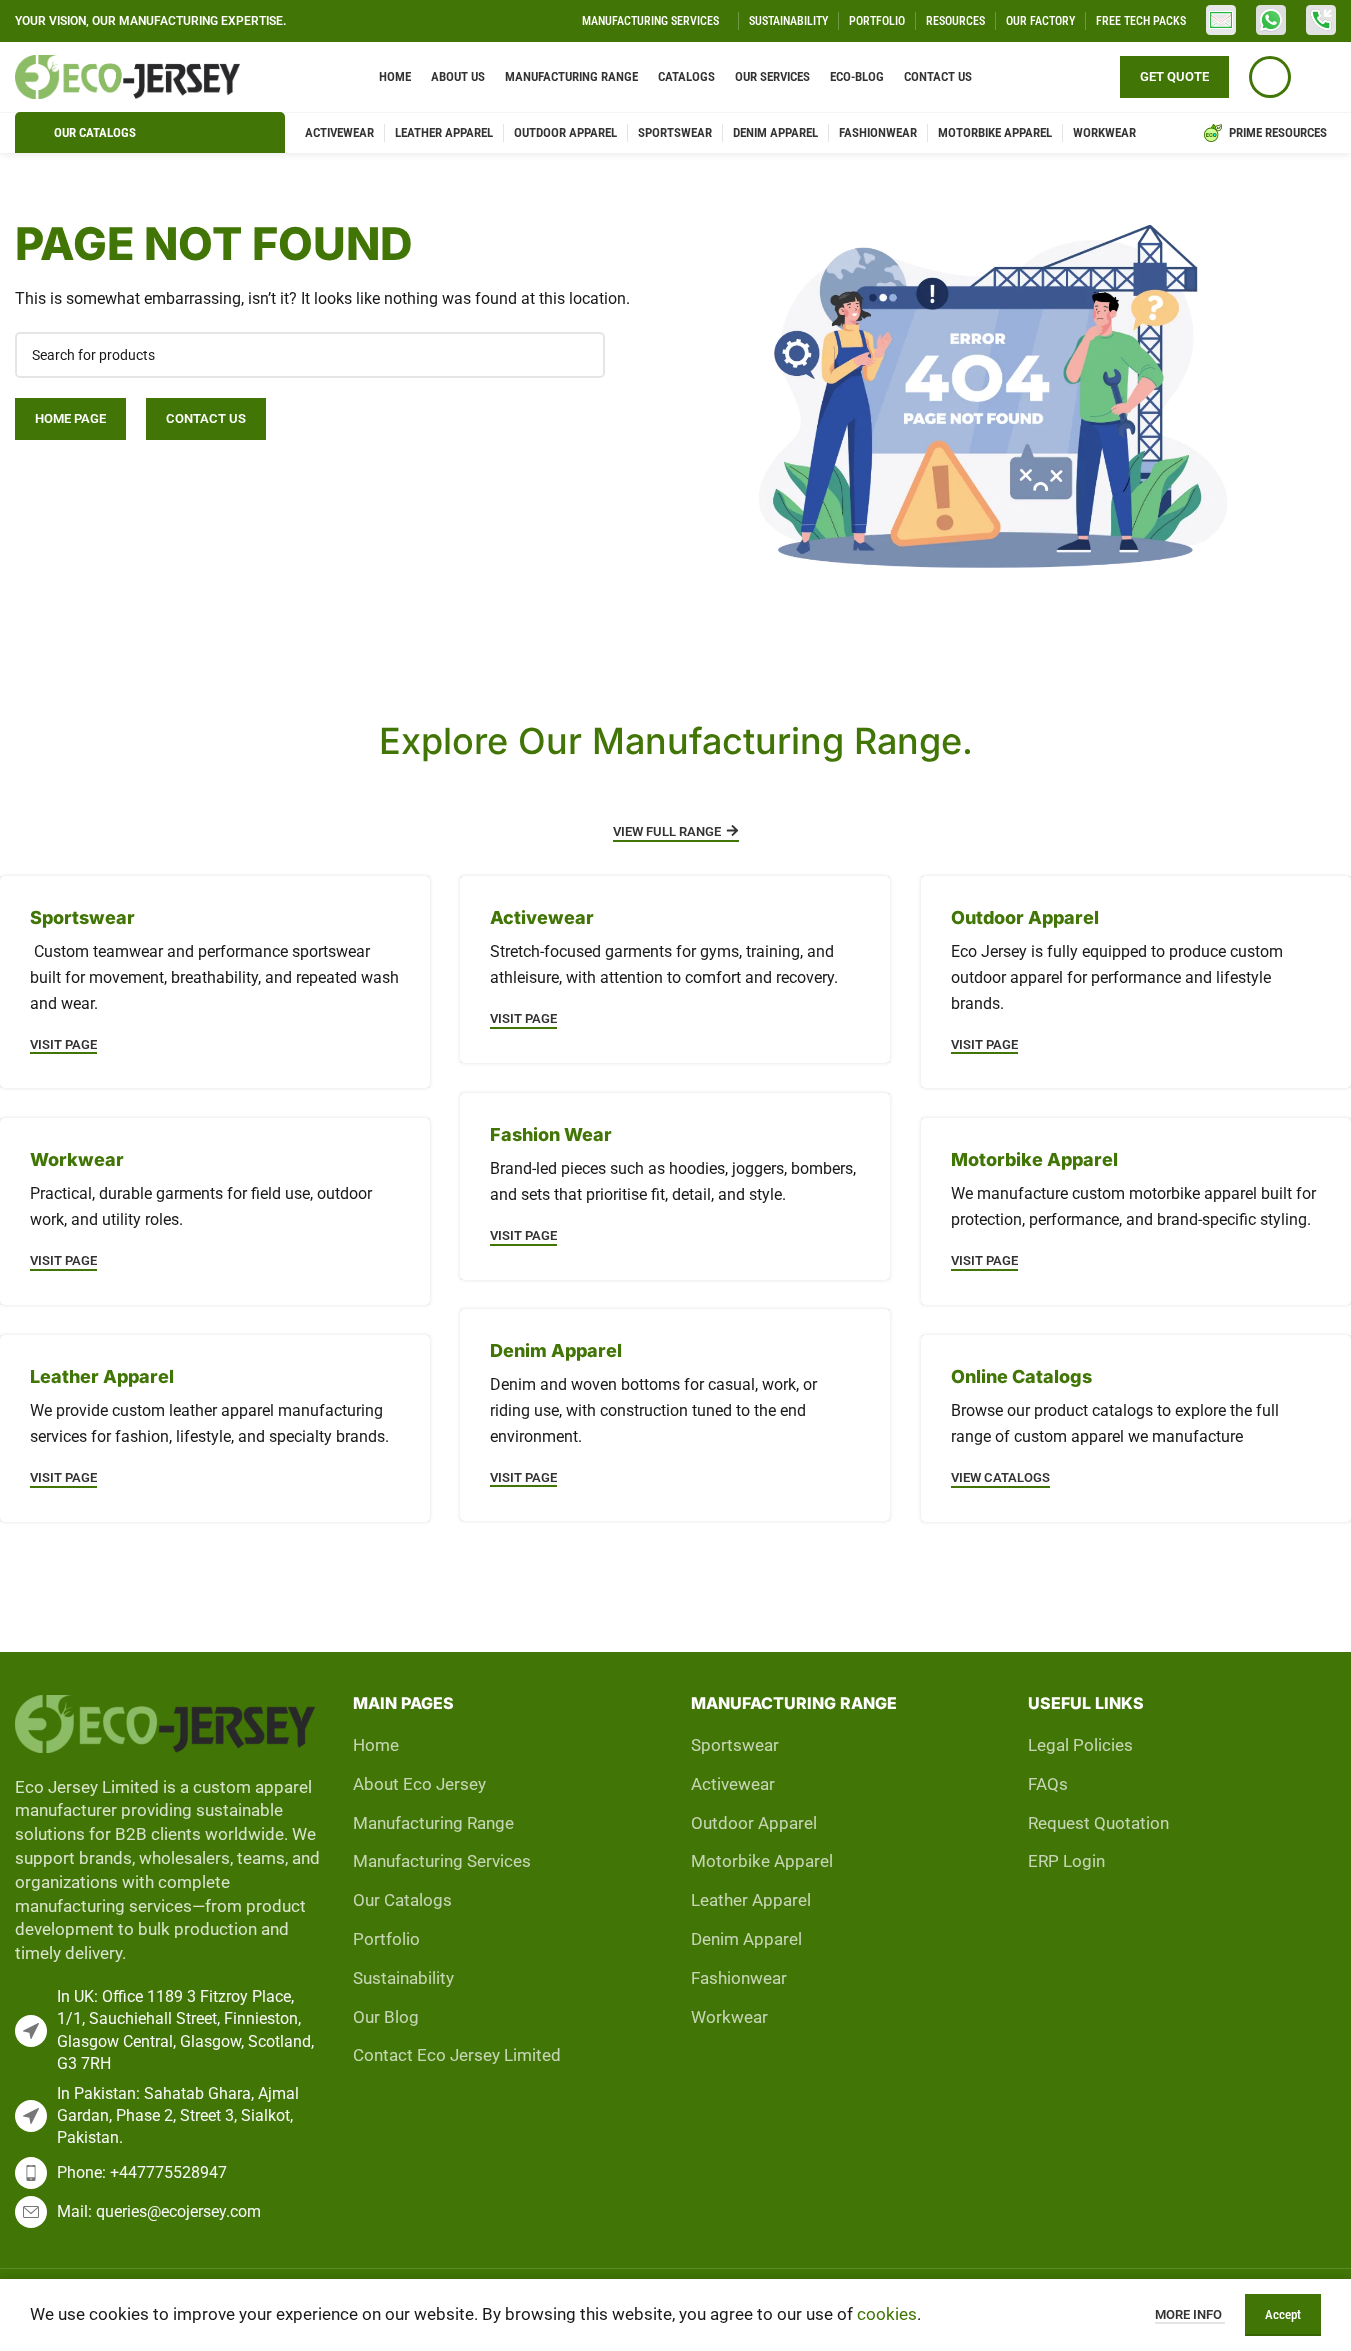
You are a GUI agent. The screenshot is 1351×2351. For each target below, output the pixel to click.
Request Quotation (1098, 1823)
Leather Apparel (751, 1900)
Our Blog (386, 2017)
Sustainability (403, 1978)
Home (376, 1745)
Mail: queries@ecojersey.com (159, 2211)
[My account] (1270, 77)
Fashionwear (739, 1978)
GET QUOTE (1174, 76)
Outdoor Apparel (754, 1823)
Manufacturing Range (433, 1823)
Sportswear (735, 1745)
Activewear (733, 1784)
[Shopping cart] (1323, 77)
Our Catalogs (402, 1900)
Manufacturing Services (442, 1861)
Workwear (729, 2017)
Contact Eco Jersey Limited (457, 2055)
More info (1190, 2314)
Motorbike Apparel (762, 1861)
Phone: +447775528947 (142, 2172)
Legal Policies (1080, 1745)
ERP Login (1066, 1861)
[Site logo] (127, 75)
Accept (1283, 2314)
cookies (887, 2314)
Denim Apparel (746, 1939)
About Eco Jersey (419, 1784)
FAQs (1048, 1784)
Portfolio (386, 1939)
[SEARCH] (582, 355)
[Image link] (165, 1722)
